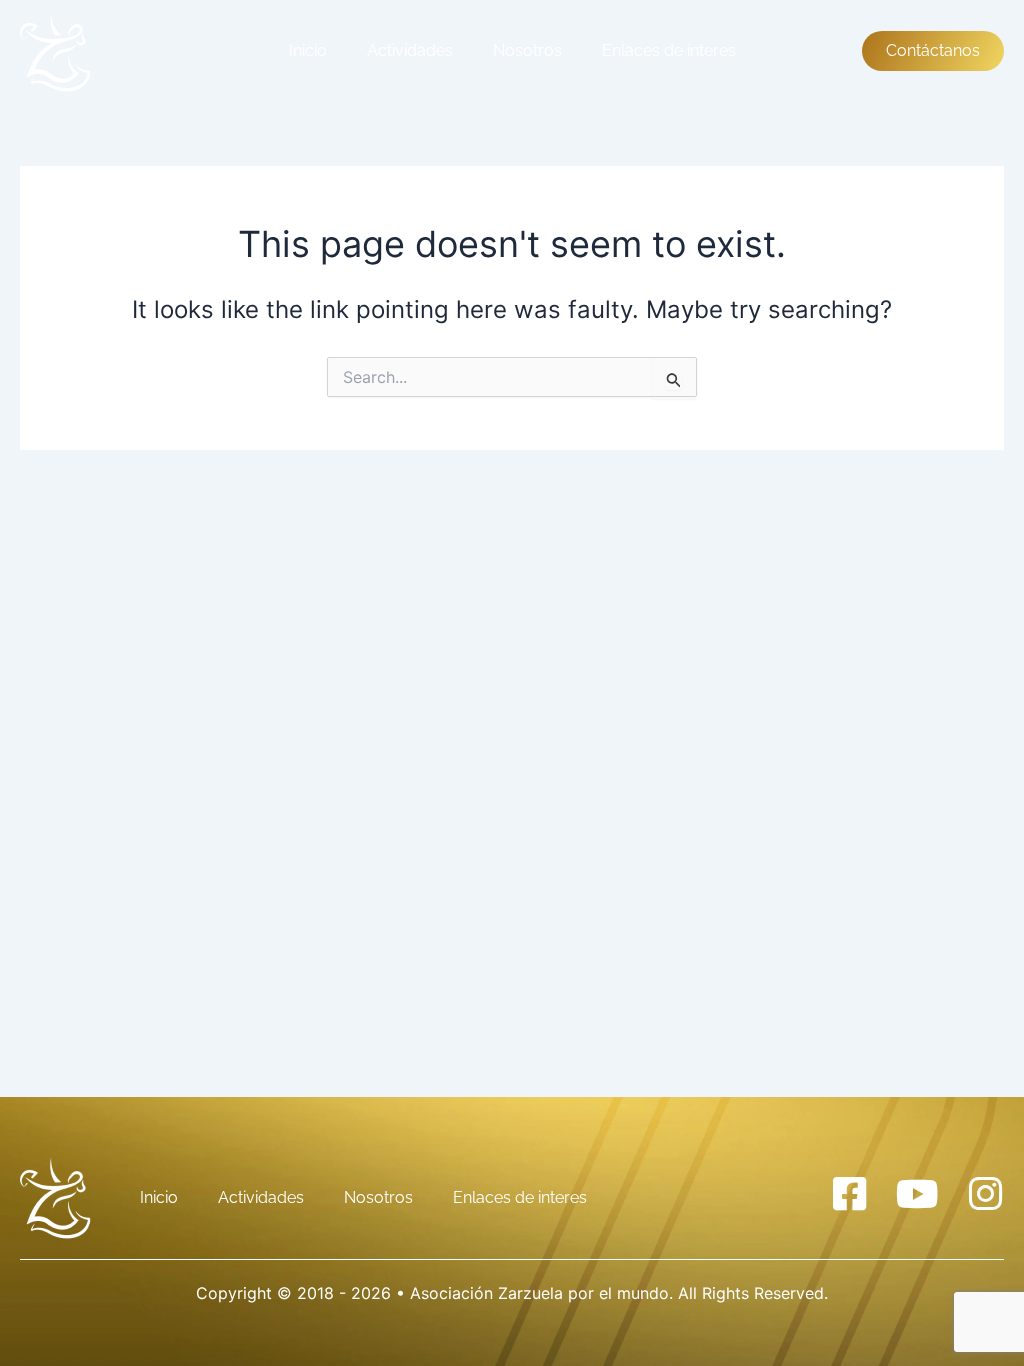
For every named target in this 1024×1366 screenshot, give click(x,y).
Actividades (410, 50)
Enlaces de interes (669, 50)
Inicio (308, 50)
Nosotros (527, 50)
